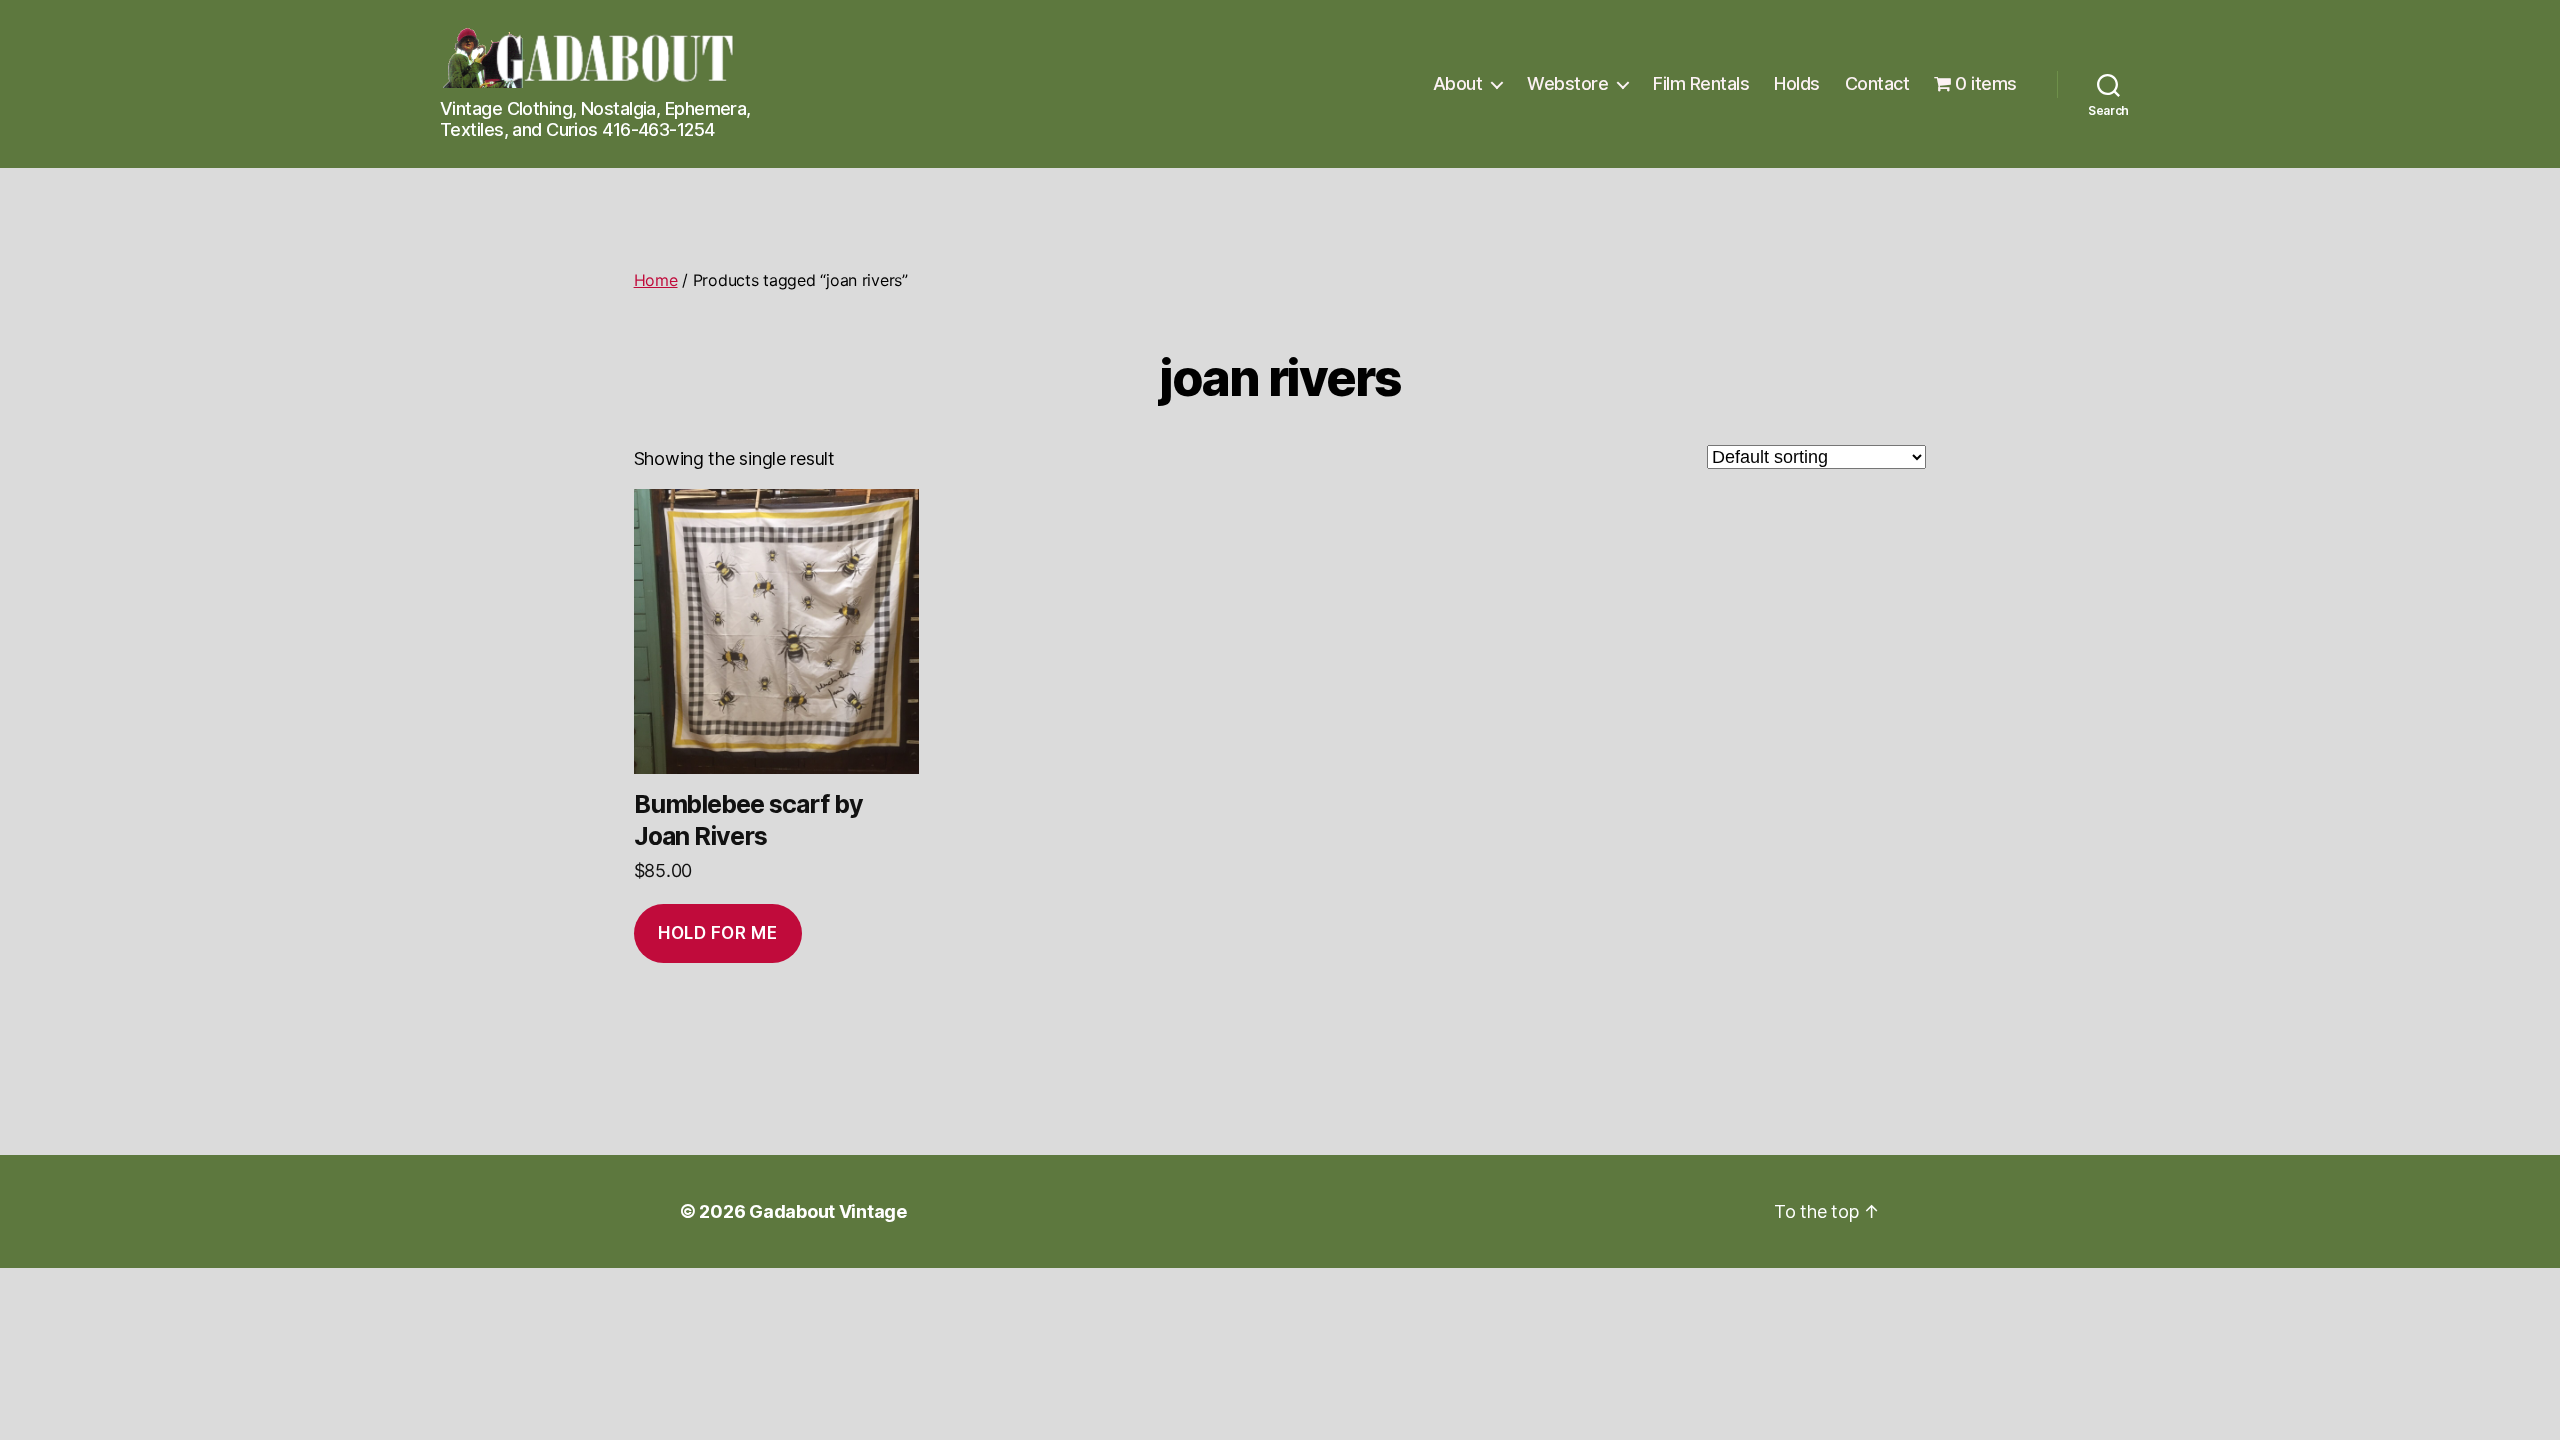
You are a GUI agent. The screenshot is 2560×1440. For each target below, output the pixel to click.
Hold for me (717, 933)
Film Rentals (1701, 83)
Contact (1877, 83)
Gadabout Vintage (828, 1211)
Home (656, 280)
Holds (1797, 83)
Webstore (1567, 83)
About (1458, 83)
